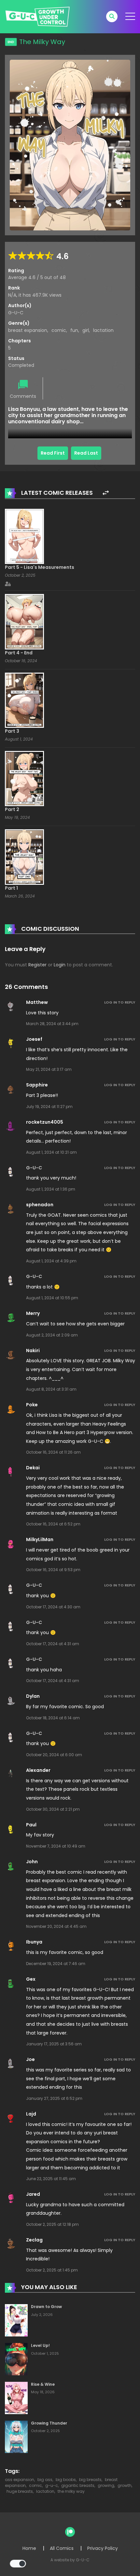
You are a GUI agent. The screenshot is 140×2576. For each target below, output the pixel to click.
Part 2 (12, 809)
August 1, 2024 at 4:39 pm (51, 1261)
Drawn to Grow (46, 2307)
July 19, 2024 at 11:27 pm (49, 1107)
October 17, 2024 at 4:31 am (53, 1644)
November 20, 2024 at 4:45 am (56, 1926)
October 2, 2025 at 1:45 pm (52, 2270)
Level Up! (40, 2345)
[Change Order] (106, 493)
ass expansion (20, 2480)
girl (86, 330)
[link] (24, 536)
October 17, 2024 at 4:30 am (53, 1607)
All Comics (62, 2548)
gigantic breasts (78, 2485)
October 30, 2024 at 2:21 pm (53, 1809)
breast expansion (28, 330)
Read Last (86, 453)
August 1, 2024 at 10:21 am (51, 1152)
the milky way (71, 2491)
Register (37, 965)
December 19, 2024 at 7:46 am (56, 1964)
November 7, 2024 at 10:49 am (56, 1846)
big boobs (66, 2480)
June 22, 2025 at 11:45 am (51, 2179)
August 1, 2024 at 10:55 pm (52, 1298)
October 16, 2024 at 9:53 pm (53, 1570)
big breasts (90, 2480)
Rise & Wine (43, 2384)
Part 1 (11, 888)
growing (106, 2485)
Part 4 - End (19, 653)
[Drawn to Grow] (16, 2320)
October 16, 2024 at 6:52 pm (53, 1524)
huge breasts (20, 2491)
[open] (130, 16)
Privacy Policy (103, 2548)
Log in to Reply (120, 1002)
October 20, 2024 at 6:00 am (54, 1755)
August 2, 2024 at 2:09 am (52, 1335)
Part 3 (12, 731)
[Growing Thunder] (16, 2436)
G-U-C (16, 313)
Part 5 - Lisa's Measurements (40, 567)
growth (125, 2485)
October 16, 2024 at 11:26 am (53, 1452)
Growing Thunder (49, 2423)
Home (29, 2548)
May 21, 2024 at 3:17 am (49, 1069)
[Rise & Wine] (16, 2397)
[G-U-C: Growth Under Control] (37, 16)
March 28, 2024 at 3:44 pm (52, 1024)
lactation (103, 330)
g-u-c (52, 2485)
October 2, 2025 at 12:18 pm (52, 2224)
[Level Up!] (16, 2359)
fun (74, 330)
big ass (45, 2480)
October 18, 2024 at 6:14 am (53, 1718)
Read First (53, 453)
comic (59, 330)
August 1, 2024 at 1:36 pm (51, 1189)
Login (60, 965)
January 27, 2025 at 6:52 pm (54, 2098)
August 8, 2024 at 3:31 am (51, 1389)
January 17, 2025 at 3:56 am (54, 2044)
